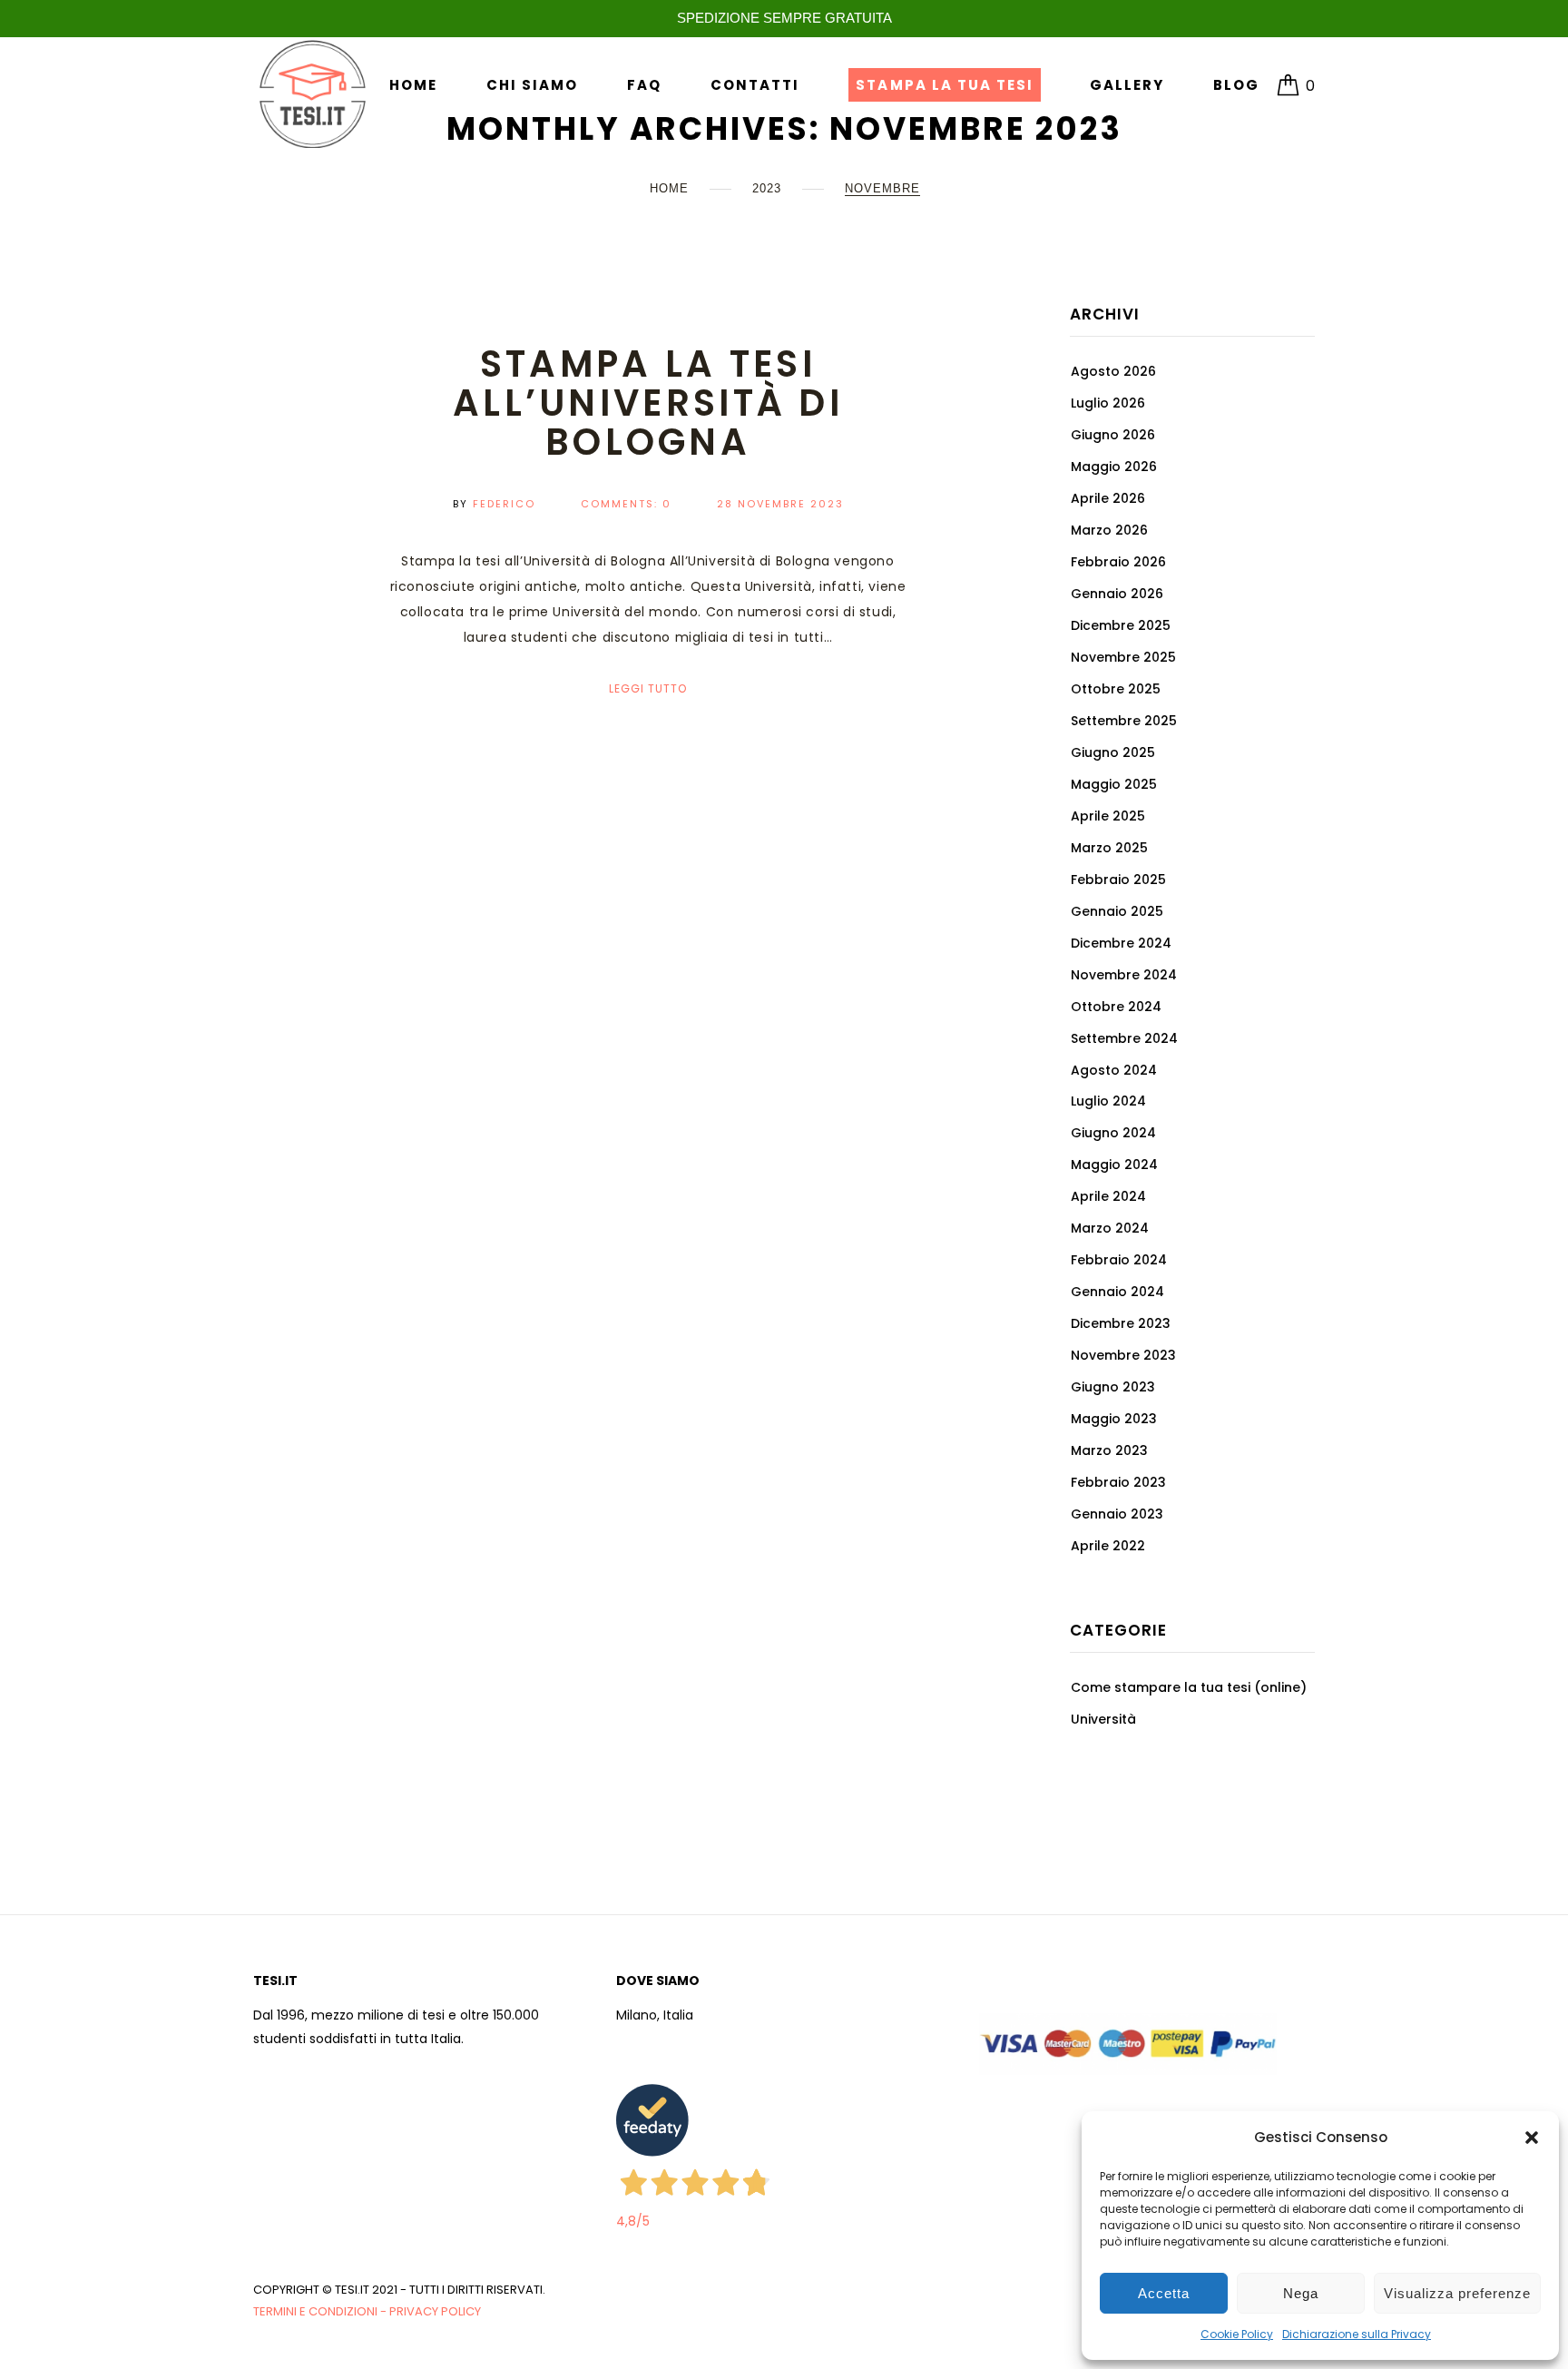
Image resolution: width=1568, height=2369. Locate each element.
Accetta (1164, 2293)
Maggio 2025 (1114, 784)
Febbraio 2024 (1119, 1260)
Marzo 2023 (1109, 1450)
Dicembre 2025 (1121, 625)
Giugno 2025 (1113, 752)
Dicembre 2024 (1121, 943)
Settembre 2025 (1124, 721)
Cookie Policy (1237, 2334)
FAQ (644, 85)
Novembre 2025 (1123, 657)
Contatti (755, 85)
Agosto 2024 (1114, 1070)
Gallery (1127, 85)
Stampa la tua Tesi (944, 85)
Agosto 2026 (1113, 371)
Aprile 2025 (1108, 816)
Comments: (626, 504)
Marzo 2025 (1109, 848)
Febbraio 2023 (1118, 1482)
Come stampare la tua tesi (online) (1189, 1687)
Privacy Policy (435, 2311)
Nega (1301, 2293)
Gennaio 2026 (1117, 594)
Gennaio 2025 (1117, 911)
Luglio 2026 (1108, 403)
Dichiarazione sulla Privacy (1357, 2334)
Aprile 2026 (1108, 498)
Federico (504, 504)
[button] (1532, 2138)
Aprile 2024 (1108, 1196)
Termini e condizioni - (321, 2311)
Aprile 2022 (1108, 1546)
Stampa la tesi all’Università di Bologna (648, 403)
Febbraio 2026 (1118, 562)
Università (1103, 1719)
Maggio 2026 (1114, 467)
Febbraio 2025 (1118, 880)
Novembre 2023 (1123, 1355)
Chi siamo (532, 85)
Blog (1236, 85)
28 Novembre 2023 (780, 504)
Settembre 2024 (1124, 1038)
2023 (767, 188)
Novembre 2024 (1124, 975)
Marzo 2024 (1110, 1228)
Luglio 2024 (1108, 1101)
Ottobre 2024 (1116, 1007)
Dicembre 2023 (1121, 1323)
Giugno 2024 (1113, 1133)
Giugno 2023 (1113, 1387)
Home (413, 85)
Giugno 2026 (1113, 435)
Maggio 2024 (1114, 1165)
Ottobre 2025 (1116, 689)
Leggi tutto (648, 688)
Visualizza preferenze (1457, 2293)
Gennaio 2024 (1117, 1292)
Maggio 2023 (1114, 1419)
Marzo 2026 (1109, 530)
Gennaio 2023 (1117, 1514)
